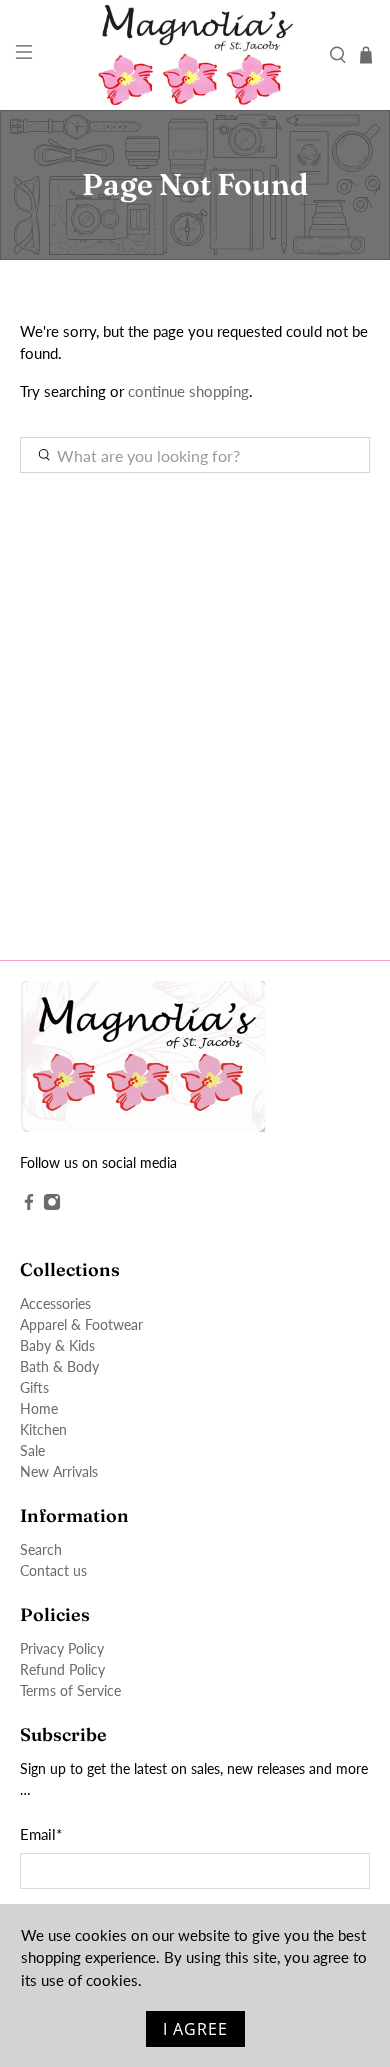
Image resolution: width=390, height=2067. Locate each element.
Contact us (53, 1570)
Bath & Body (59, 1366)
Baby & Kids (57, 1345)
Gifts (34, 1387)
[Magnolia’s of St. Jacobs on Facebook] (29, 1205)
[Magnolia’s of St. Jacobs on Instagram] (52, 1205)
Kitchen (43, 1429)
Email (41, 1834)
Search (41, 1549)
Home (39, 1408)
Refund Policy (62, 1669)
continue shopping (188, 391)
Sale (32, 1450)
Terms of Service (70, 1690)
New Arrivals (59, 1471)
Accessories (55, 1303)
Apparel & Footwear (81, 1324)
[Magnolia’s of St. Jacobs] (195, 55)
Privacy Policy (62, 1648)
